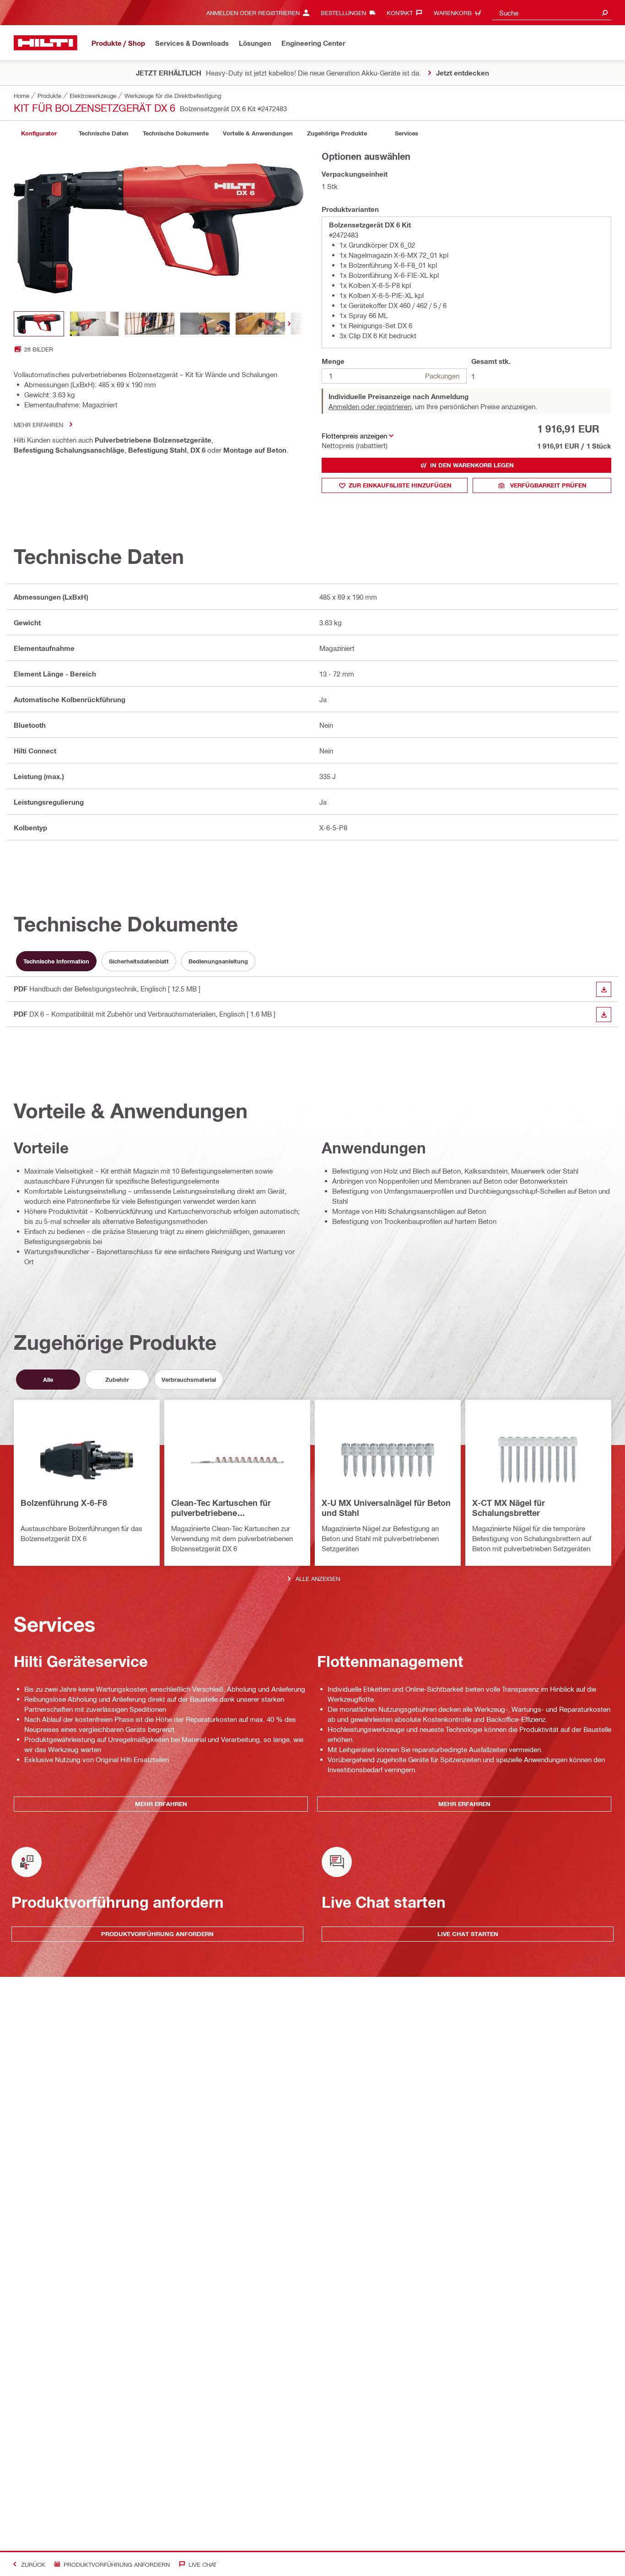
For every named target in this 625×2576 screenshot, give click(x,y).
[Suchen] (605, 13)
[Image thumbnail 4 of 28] (205, 324)
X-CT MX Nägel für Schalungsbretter (509, 1508)
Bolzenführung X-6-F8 (64, 1503)
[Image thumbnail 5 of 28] (260, 324)
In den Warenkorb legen (472, 465)
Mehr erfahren (38, 425)
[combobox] (552, 13)
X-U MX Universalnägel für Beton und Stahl (386, 1508)
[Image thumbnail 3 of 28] (150, 324)
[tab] (39, 133)
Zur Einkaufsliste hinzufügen (400, 485)
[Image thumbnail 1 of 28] (39, 324)
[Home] (46, 43)
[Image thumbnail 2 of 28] (94, 324)
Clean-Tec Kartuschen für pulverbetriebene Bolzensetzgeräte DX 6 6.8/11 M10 (228, 1508)
